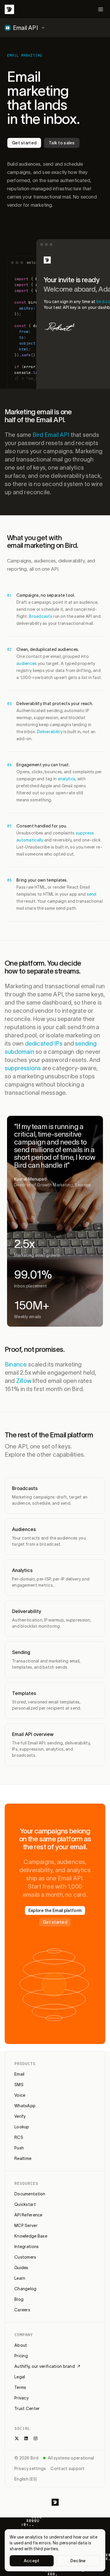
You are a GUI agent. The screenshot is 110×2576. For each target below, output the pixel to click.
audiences (27, 663)
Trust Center (27, 2409)
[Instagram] (35, 2438)
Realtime (23, 2158)
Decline (78, 2561)
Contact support (67, 2469)
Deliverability (50, 732)
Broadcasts (41, 616)
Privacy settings (30, 2469)
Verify (20, 2116)
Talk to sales (62, 143)
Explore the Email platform (55, 1910)
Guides (21, 2268)
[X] (17, 2438)
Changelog (26, 2289)
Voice (20, 2095)
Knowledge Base (31, 2236)
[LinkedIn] (26, 2438)
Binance (16, 1364)
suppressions (23, 1068)
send (92, 894)
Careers (22, 2310)
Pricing (21, 2356)
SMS (19, 2085)
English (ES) (26, 2479)
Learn (20, 2278)
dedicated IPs (44, 1044)
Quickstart (25, 2204)
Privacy (21, 2398)
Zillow (24, 1381)
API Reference (28, 2215)
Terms (20, 2387)
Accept (32, 2561)
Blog (19, 2299)
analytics (67, 779)
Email (19, 2074)
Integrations (27, 2247)
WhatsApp (25, 2106)
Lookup (22, 2127)
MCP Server (26, 2226)
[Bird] (9, 9)
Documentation (30, 2194)
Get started (24, 143)
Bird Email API (51, 435)
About (21, 2345)
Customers (25, 2257)
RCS (19, 2137)
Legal (20, 2377)
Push (19, 2148)
